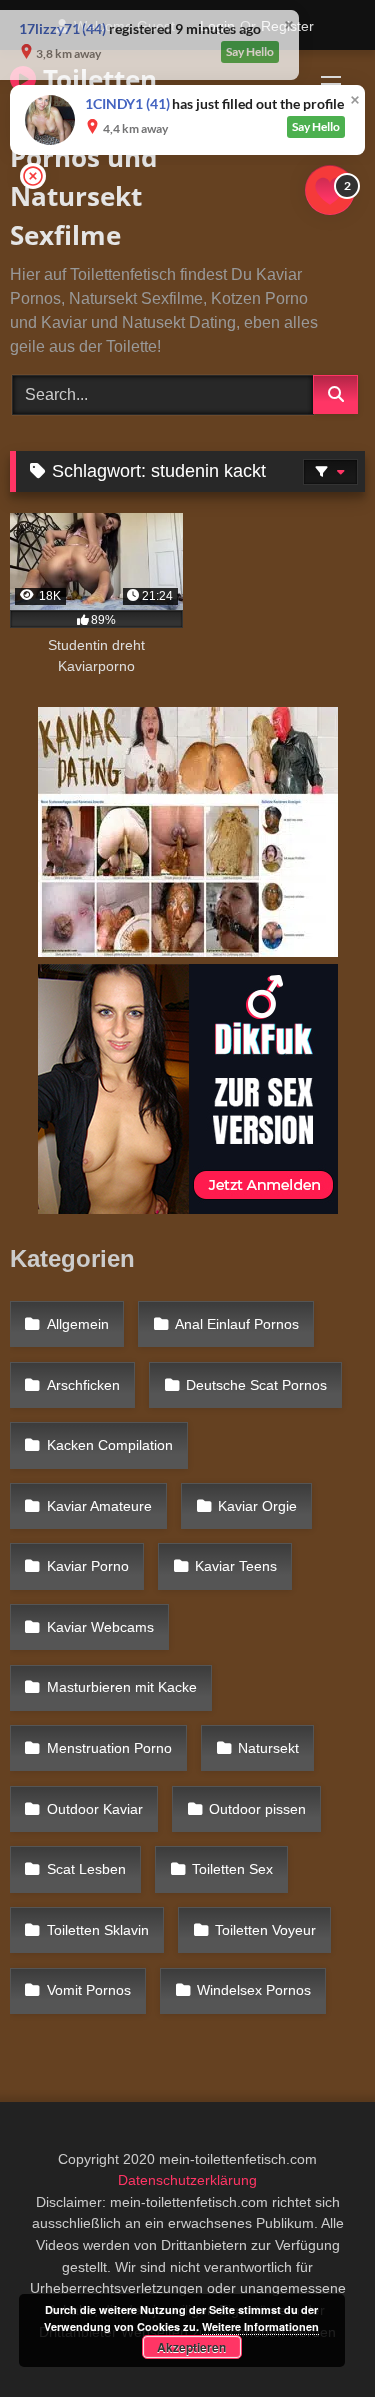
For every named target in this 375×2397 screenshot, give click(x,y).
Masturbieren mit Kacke (122, 1687)
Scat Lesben (86, 1869)
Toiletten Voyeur (265, 1930)
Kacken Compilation (110, 1445)
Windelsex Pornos (254, 1990)
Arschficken (83, 1385)
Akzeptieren (191, 2347)
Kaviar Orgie (257, 1506)
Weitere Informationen (260, 2326)
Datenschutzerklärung (187, 2180)
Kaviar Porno (88, 1566)
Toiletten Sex (232, 1869)
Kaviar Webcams (100, 1627)
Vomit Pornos (89, 1990)
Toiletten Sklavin (98, 1930)
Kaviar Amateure (99, 1506)
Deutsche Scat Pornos (256, 1385)
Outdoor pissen (257, 1809)
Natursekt (268, 1748)
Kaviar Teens (236, 1566)
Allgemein (78, 1324)
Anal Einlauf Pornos (237, 1324)
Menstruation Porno (109, 1748)
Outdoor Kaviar (95, 1809)
